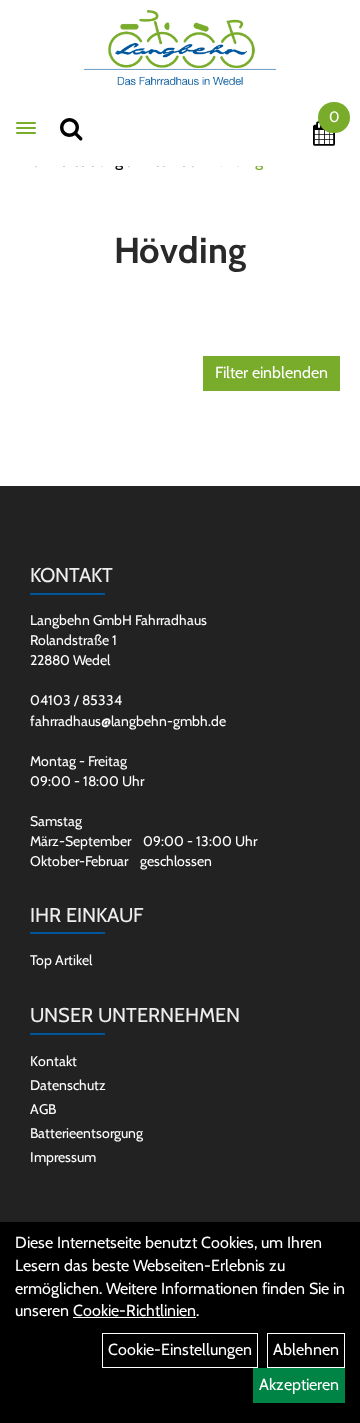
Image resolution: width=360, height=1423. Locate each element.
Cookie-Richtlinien (134, 1310)
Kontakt (53, 1061)
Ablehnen (306, 1349)
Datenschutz (68, 1085)
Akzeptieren (299, 1384)
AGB (43, 1109)
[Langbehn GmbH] (179, 47)
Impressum (63, 1157)
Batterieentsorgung (86, 1133)
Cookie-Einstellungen (180, 1349)
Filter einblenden (271, 372)
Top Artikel (61, 960)
